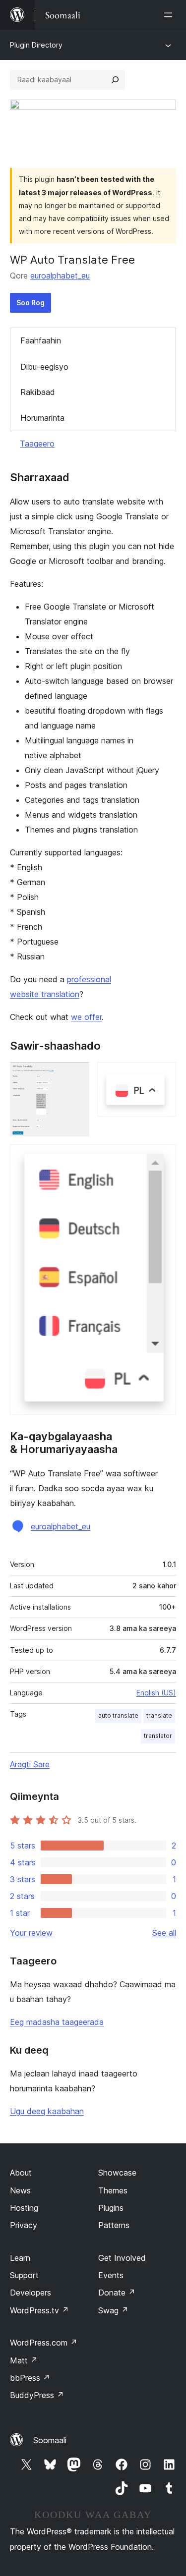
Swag (113, 2310)
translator (158, 1736)
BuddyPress (37, 2395)
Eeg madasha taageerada (57, 2022)
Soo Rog (31, 303)
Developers (31, 2293)
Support (24, 2275)
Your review (31, 1933)
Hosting (24, 2208)
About (21, 2173)
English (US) (156, 1693)
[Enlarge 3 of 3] (163, 1158)
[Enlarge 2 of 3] (163, 1075)
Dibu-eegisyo (44, 367)
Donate (117, 2293)
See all (164, 1933)
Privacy (24, 2225)
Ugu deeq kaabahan (47, 2111)
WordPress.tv (39, 2310)
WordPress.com (44, 2343)
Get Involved (122, 2258)
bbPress (30, 2378)
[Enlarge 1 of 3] (76, 1075)
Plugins (111, 2208)
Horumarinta (42, 418)
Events (111, 2275)
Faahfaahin (41, 340)
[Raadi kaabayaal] (115, 80)
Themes (113, 2190)
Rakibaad (38, 392)
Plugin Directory (36, 45)
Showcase (117, 2173)
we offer (86, 1017)
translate (159, 1715)
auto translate (118, 1715)
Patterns (114, 2225)
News (20, 2190)
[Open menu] (170, 15)
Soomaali (50, 2440)
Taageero (37, 444)
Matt (24, 2360)
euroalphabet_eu (60, 276)
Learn (20, 2258)
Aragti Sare (30, 1764)
